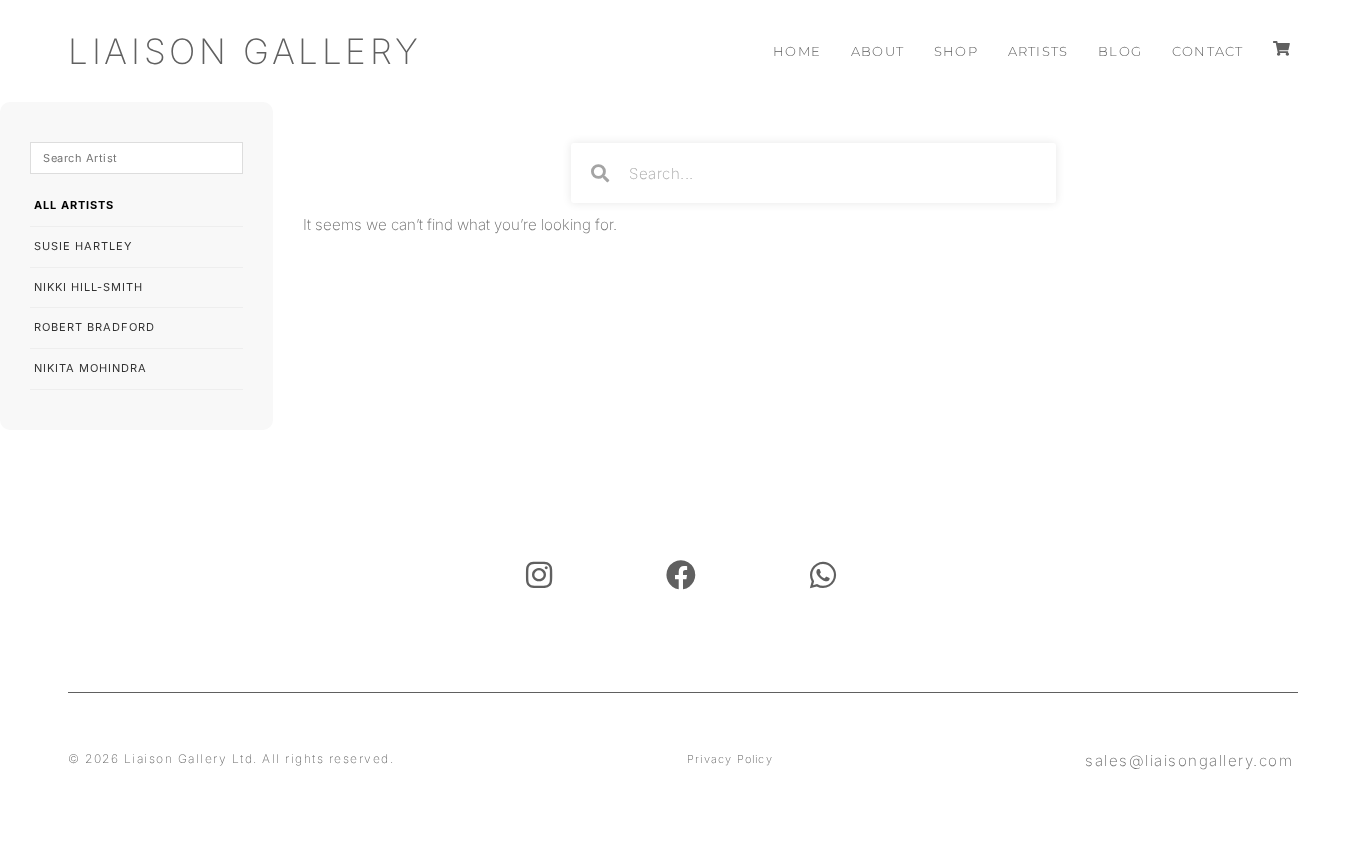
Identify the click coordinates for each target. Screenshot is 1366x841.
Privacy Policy (730, 759)
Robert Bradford (94, 327)
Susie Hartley (83, 246)
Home (797, 51)
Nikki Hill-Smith (88, 287)
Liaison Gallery (244, 51)
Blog (1120, 51)
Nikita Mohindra (90, 368)
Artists (1038, 51)
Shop (956, 51)
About (877, 51)
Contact (1207, 51)
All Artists (74, 205)
